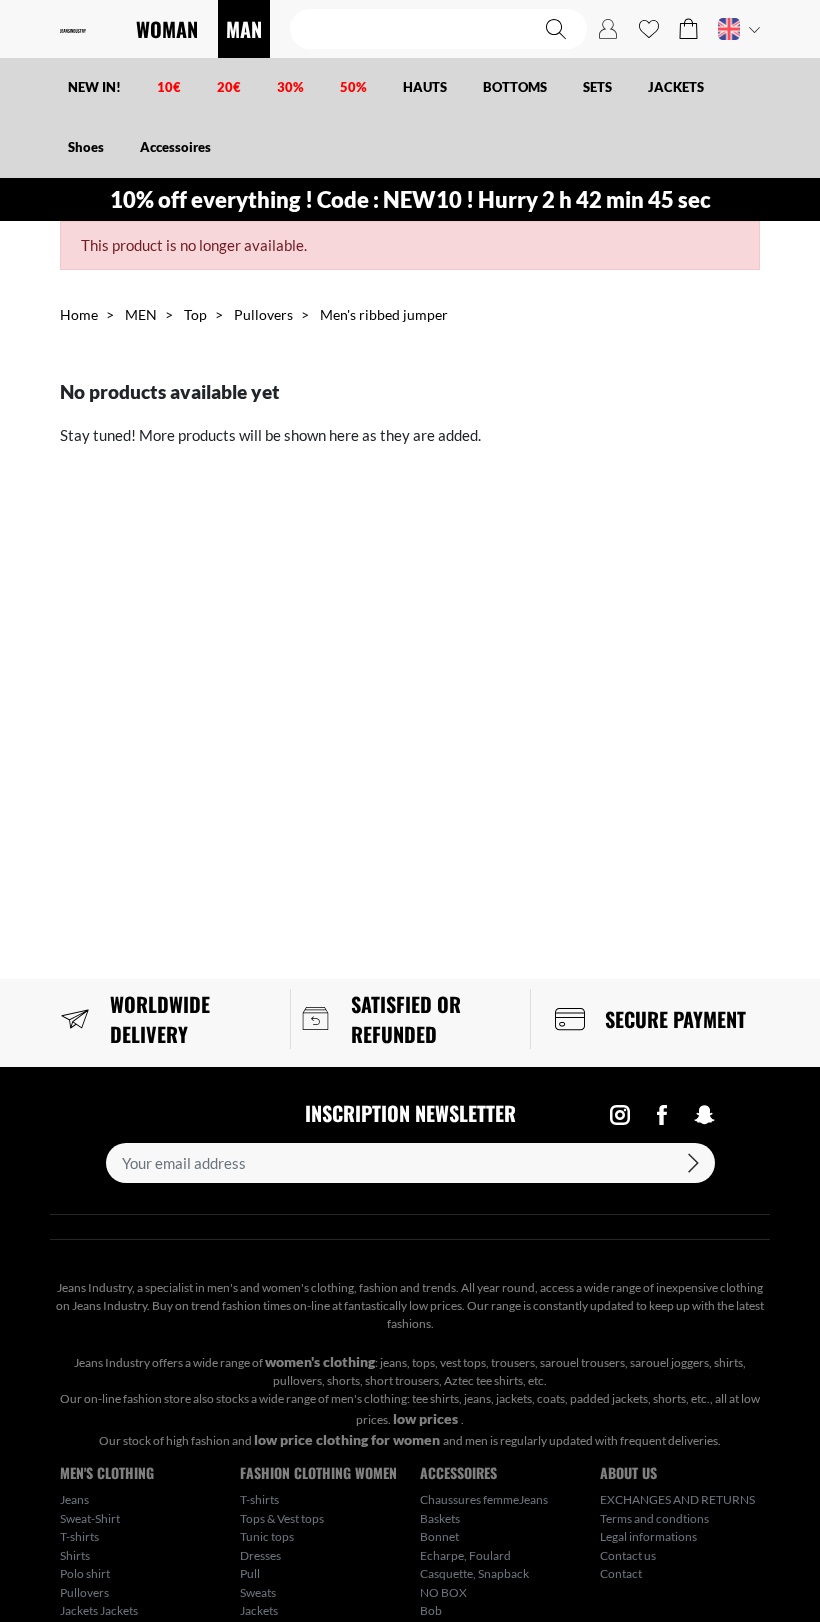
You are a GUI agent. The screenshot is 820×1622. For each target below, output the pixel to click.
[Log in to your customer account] (608, 29)
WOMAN (167, 29)
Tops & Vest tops (282, 1518)
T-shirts (79, 1536)
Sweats (258, 1592)
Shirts (75, 1555)
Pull (250, 1573)
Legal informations (648, 1536)
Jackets (259, 1610)
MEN (141, 314)
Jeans (74, 1499)
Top (195, 314)
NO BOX (443, 1592)
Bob (431, 1610)
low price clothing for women (348, 1439)
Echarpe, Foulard (465, 1555)
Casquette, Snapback (474, 1573)
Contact (621, 1573)
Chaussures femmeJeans (484, 1499)
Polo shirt (85, 1573)
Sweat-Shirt (90, 1518)
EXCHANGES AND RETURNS (677, 1499)
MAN (244, 29)
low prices (427, 1418)
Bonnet (439, 1536)
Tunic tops (267, 1536)
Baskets (440, 1518)
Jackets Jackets (99, 1610)
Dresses (260, 1555)
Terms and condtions (654, 1518)
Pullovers (263, 314)
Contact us (628, 1555)
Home (79, 314)
